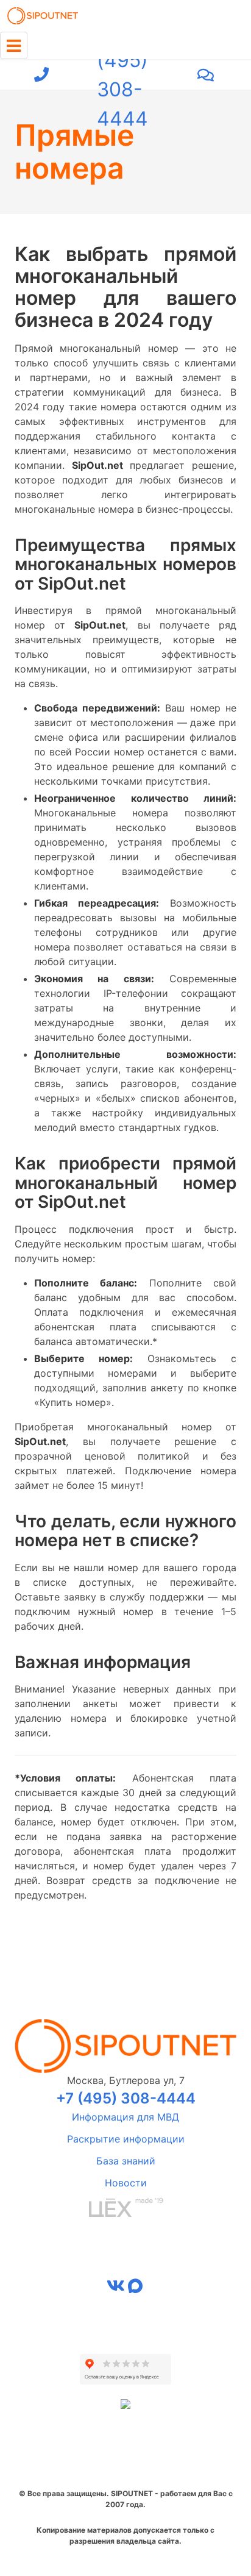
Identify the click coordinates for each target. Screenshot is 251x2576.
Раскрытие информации (126, 2139)
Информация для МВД (125, 2117)
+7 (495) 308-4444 (122, 75)
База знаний (126, 2161)
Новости (126, 2183)
